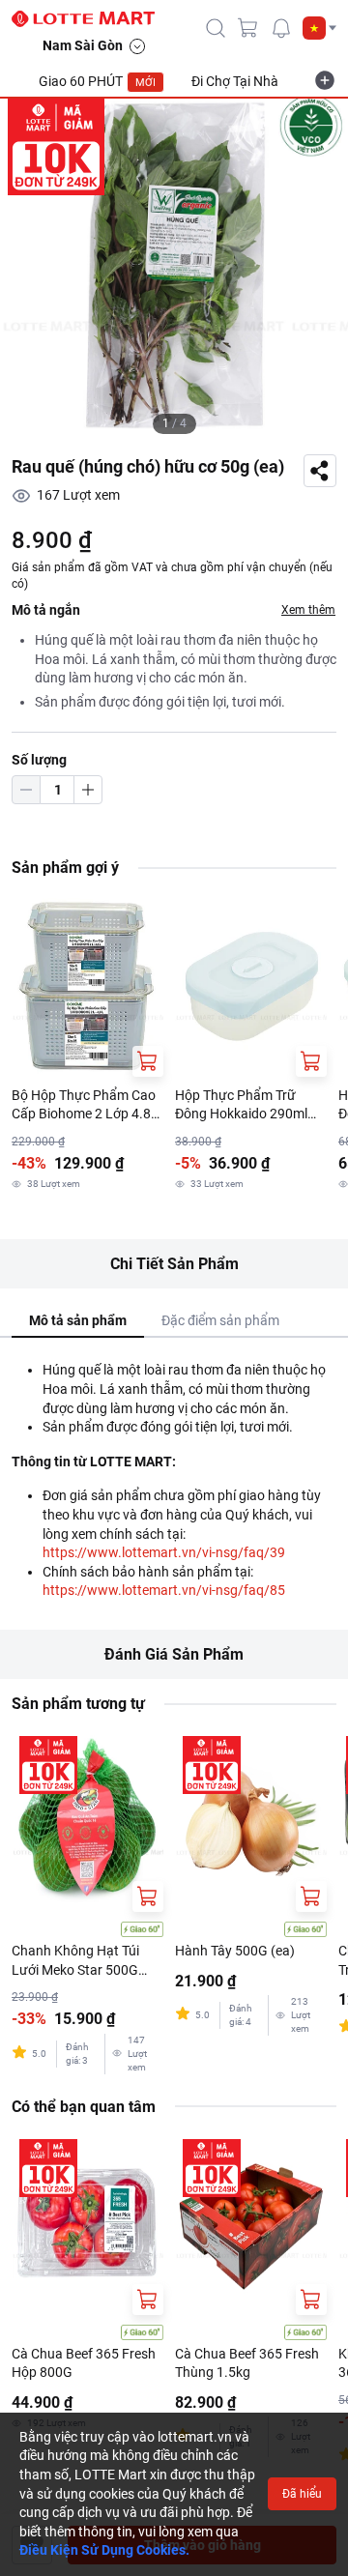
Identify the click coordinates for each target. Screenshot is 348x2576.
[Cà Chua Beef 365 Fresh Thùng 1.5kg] (251, 2223)
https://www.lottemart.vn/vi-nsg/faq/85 (164, 1590)
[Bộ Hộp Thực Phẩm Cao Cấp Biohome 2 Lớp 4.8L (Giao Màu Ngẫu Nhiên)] (87, 985)
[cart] (248, 28)
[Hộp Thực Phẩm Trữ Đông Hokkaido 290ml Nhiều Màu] (251, 985)
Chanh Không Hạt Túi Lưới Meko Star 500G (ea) (75, 1961)
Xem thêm (308, 610)
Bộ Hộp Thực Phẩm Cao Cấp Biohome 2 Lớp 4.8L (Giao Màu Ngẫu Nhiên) (85, 1106)
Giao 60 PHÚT (97, 81)
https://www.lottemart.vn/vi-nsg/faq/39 (164, 1552)
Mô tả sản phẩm (78, 1320)
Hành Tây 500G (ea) (235, 1951)
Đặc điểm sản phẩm (220, 1320)
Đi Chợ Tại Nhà (235, 81)
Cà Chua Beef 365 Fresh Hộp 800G (84, 2363)
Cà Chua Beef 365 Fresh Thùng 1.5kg (247, 2363)
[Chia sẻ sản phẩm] (320, 471)
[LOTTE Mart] (91, 19)
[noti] (281, 28)
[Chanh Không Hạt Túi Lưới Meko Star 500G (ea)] (87, 1820)
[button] (319, 28)
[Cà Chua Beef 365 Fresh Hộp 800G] (87, 2223)
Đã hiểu (302, 2494)
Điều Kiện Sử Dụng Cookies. (104, 2550)
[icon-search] (216, 28)
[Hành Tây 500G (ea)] (251, 1820)
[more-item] (325, 80)
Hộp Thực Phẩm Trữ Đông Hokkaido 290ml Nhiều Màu (241, 1106)
